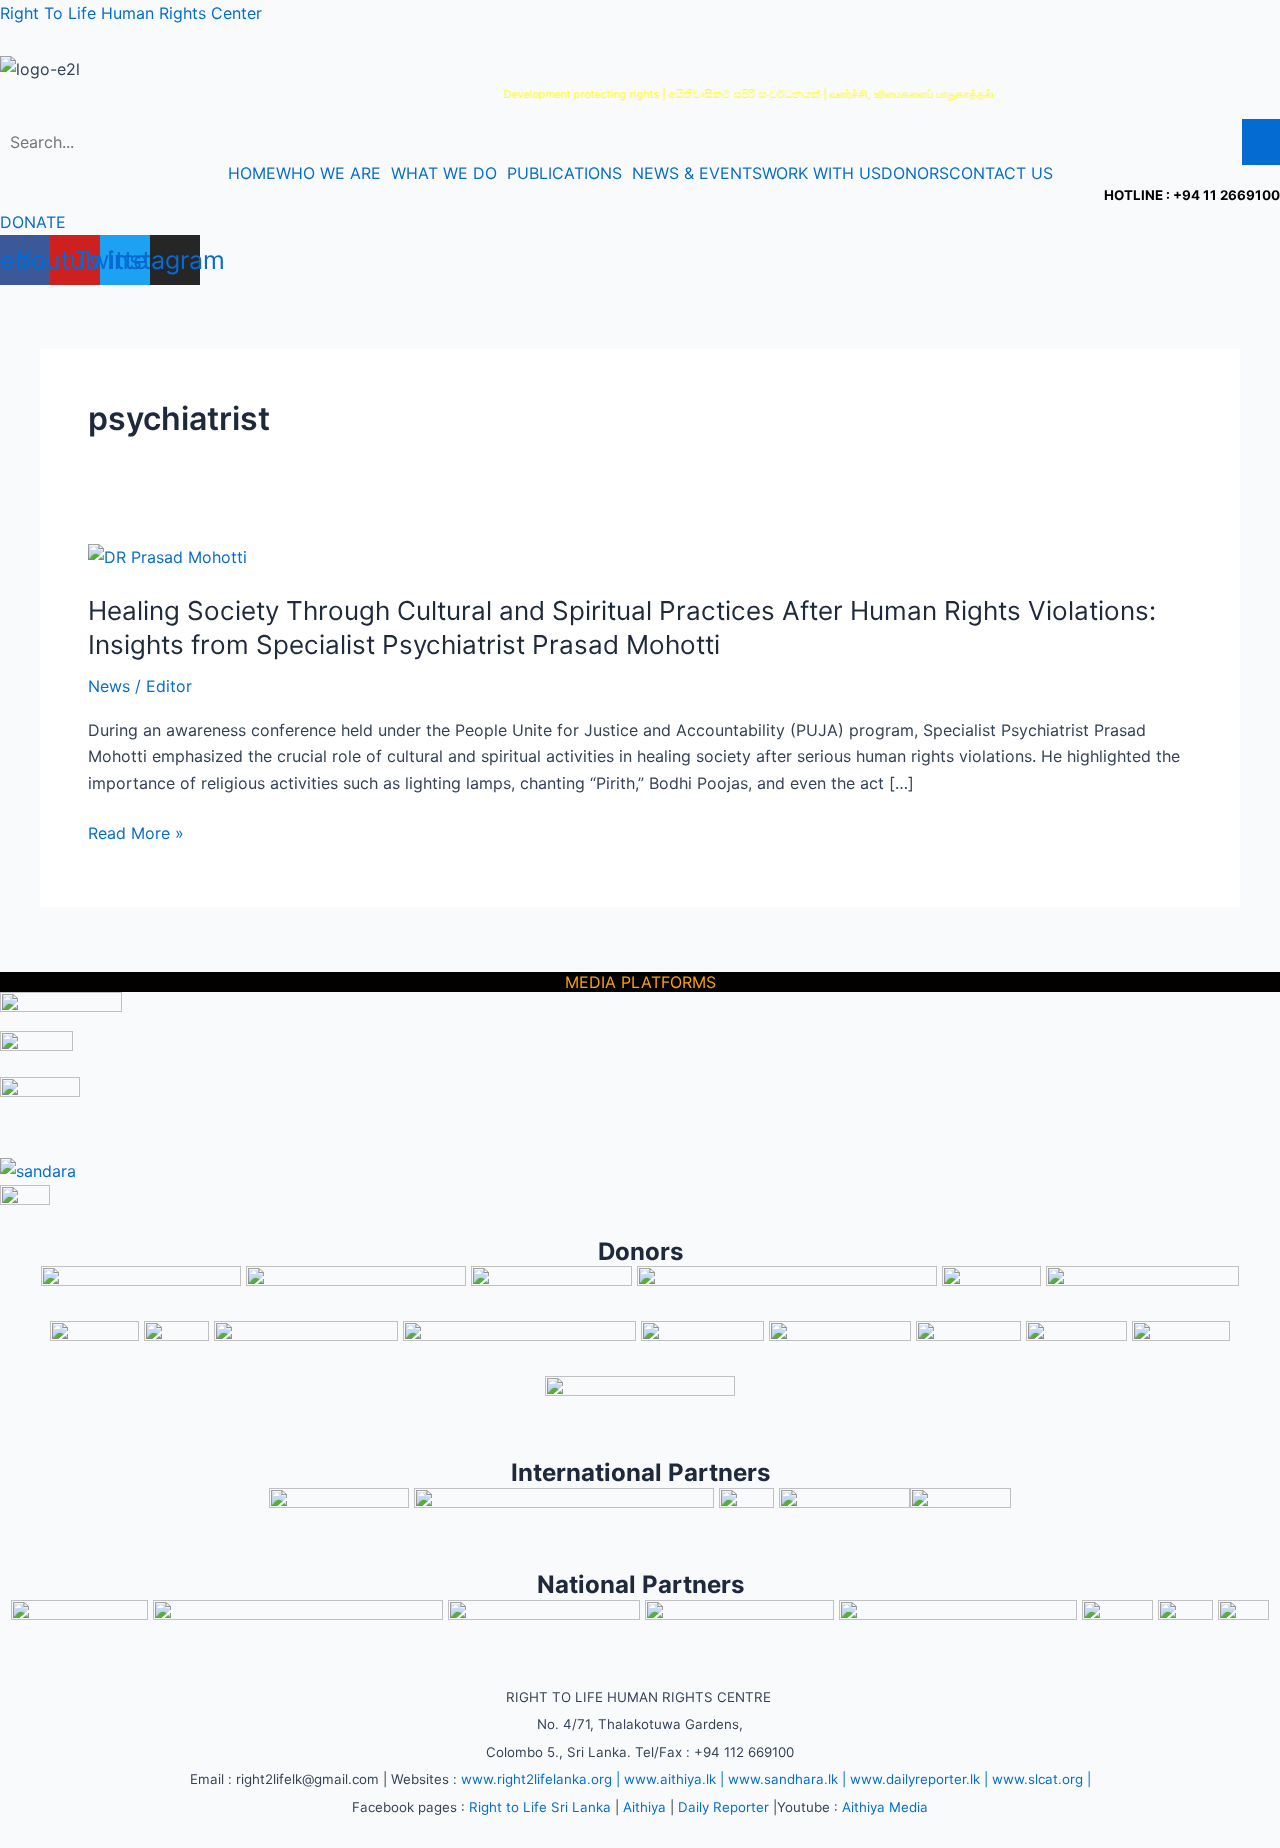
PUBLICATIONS (564, 173)
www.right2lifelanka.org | (540, 1779)
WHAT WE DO (444, 173)
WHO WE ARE (328, 173)
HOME (252, 173)
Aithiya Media (885, 1807)
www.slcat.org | (1041, 1779)
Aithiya (644, 1807)
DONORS (915, 173)
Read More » (136, 833)
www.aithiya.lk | (674, 1779)
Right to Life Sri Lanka (540, 1807)
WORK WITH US (821, 173)
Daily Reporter (723, 1807)
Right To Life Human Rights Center (131, 13)
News (109, 686)
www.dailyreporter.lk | (919, 1779)
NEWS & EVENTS (697, 173)
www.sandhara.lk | (787, 1779)
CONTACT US (1001, 173)
